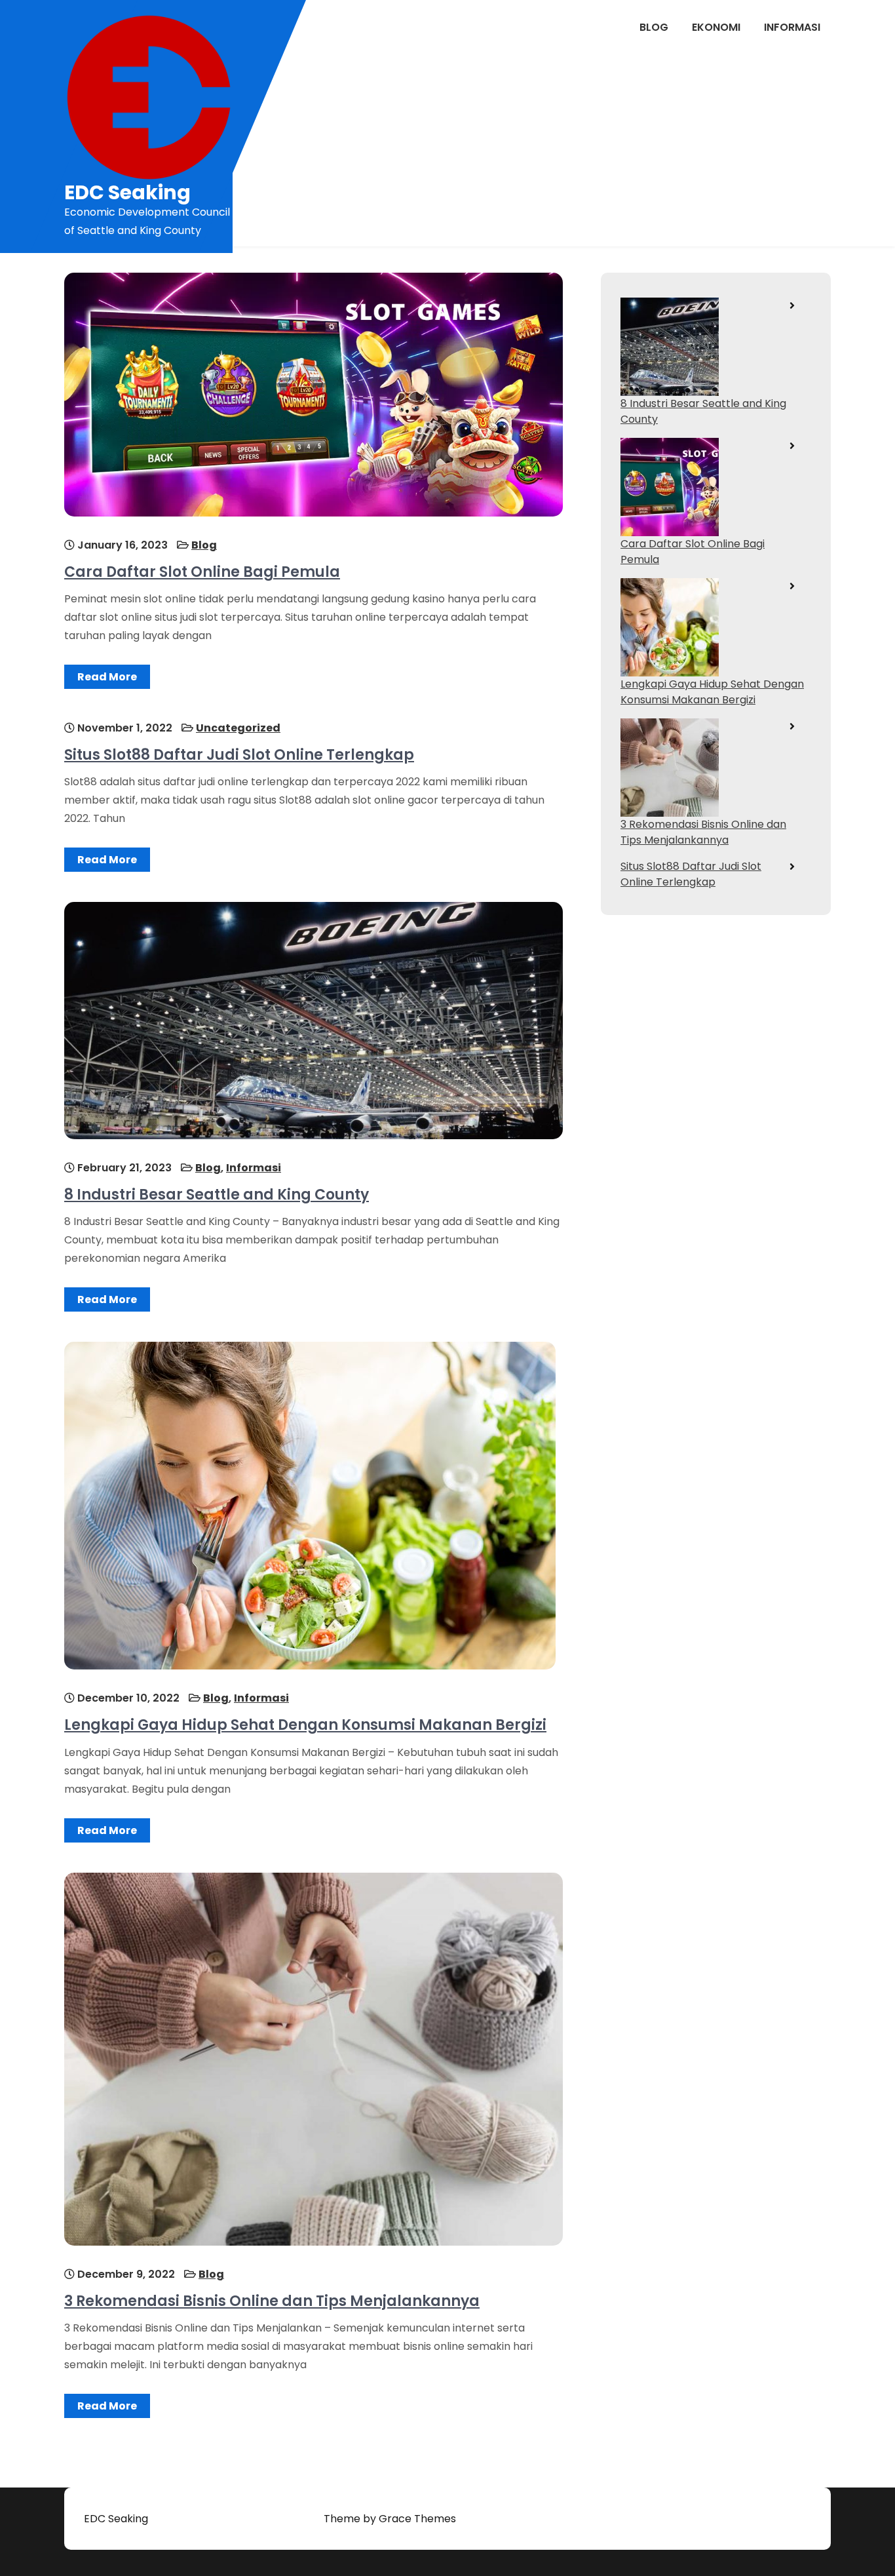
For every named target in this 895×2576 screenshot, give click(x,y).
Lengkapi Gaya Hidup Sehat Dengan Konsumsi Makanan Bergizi (305, 1725)
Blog (654, 27)
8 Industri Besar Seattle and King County (217, 1195)
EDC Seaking (127, 192)
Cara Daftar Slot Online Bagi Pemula (202, 572)
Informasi (792, 27)
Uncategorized (238, 728)
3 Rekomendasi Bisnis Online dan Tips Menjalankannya (272, 2301)
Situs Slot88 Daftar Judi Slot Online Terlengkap (239, 755)
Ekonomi (716, 27)
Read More (107, 677)
